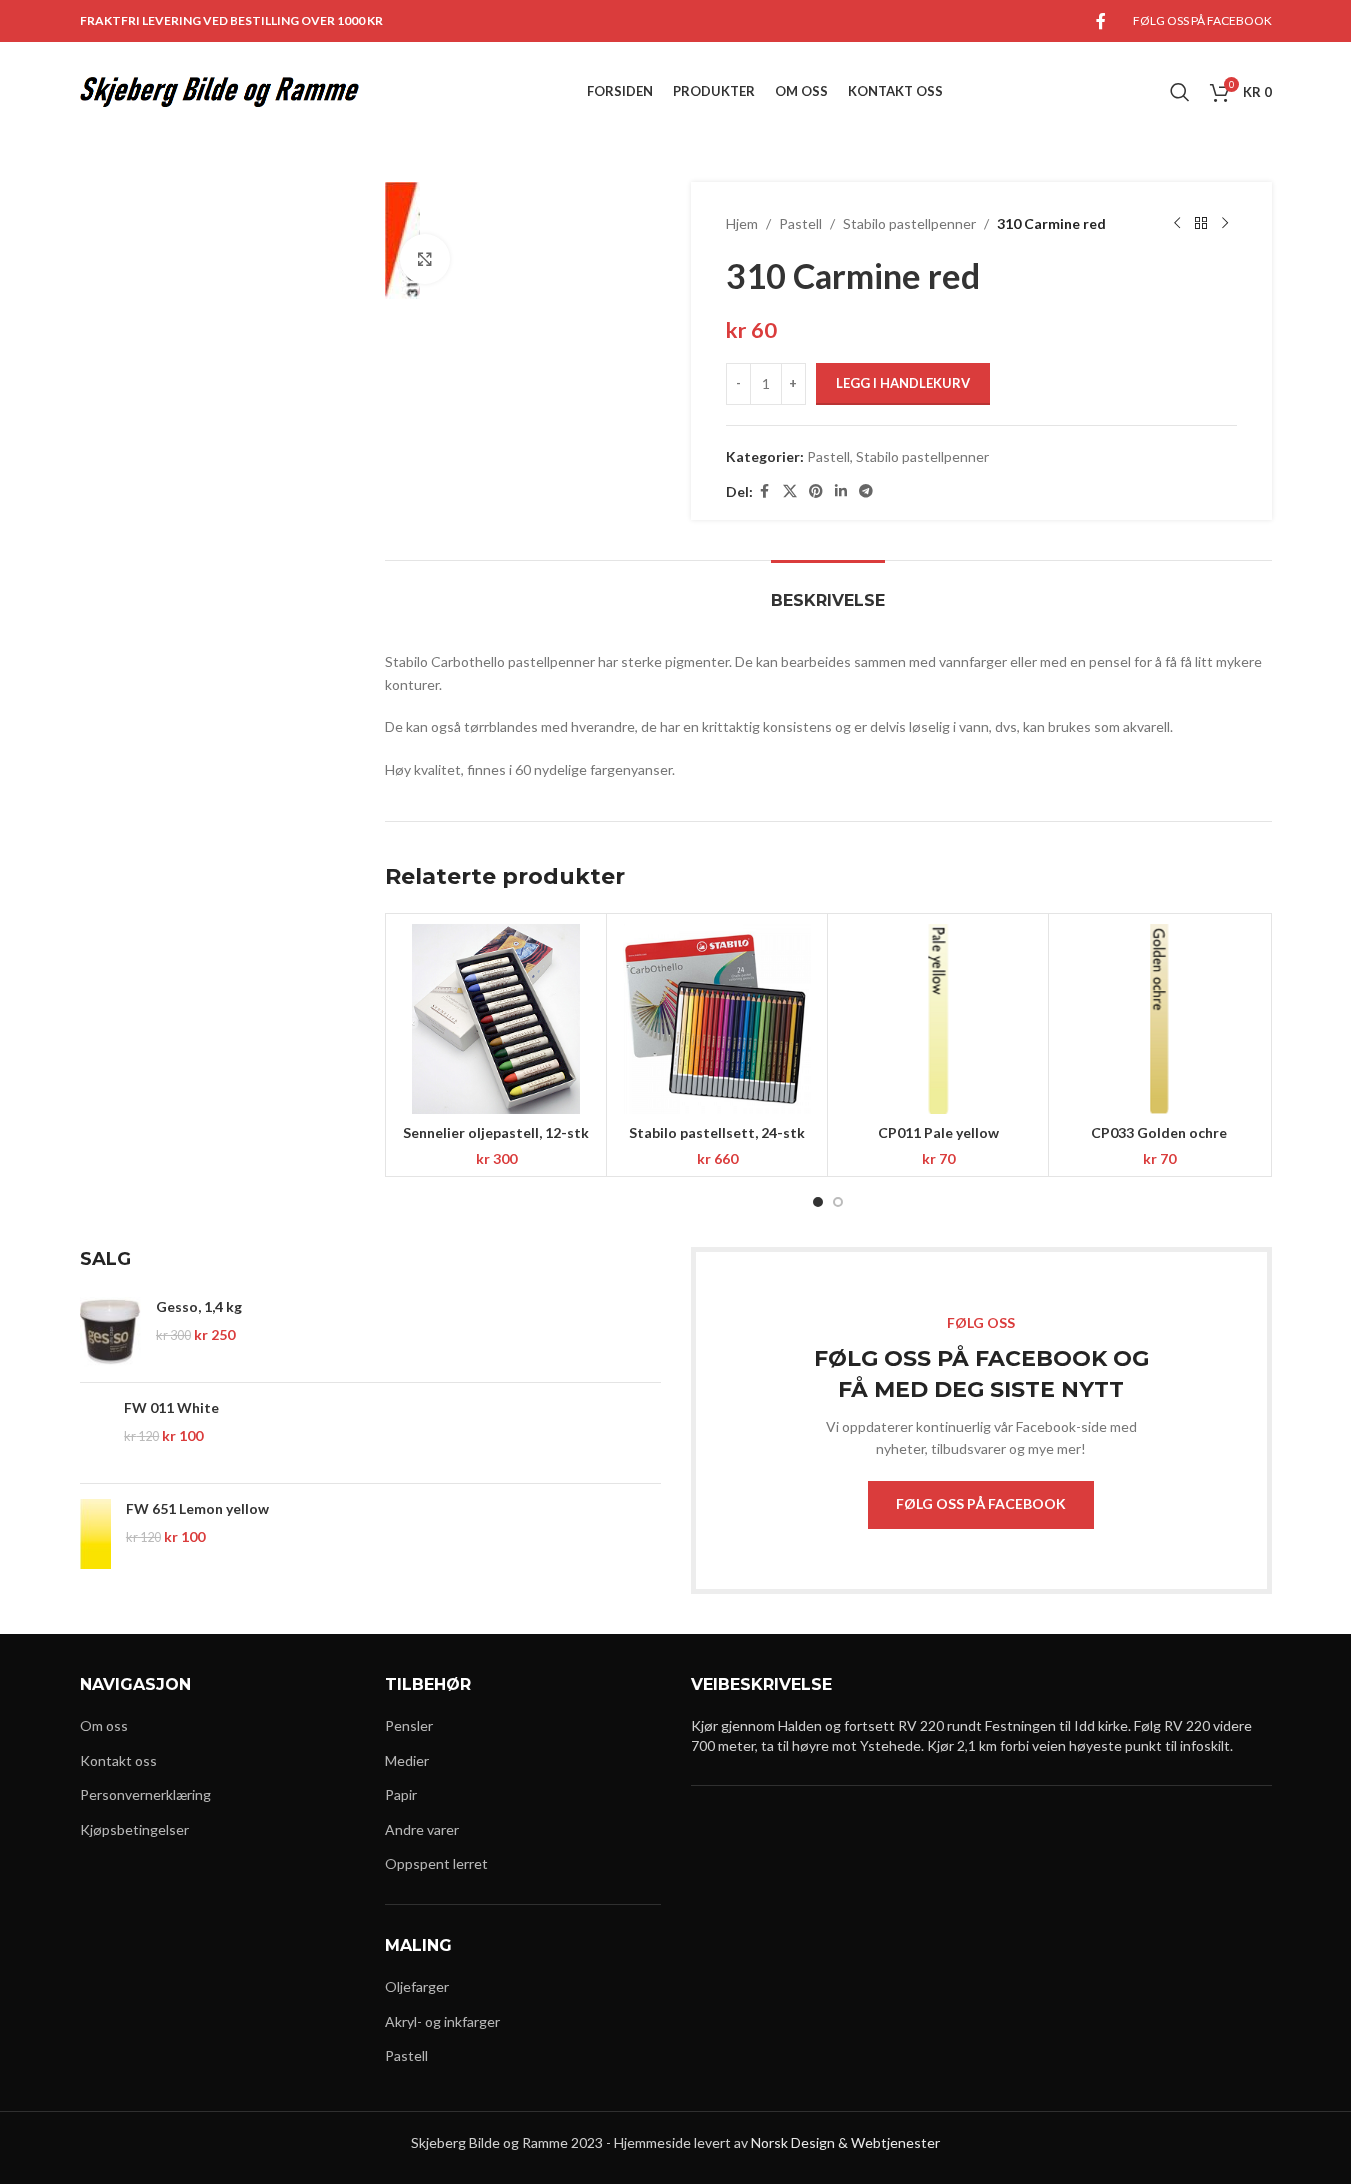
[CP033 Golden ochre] (1159, 1019)
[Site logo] (220, 90)
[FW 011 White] (95, 1433)
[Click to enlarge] (425, 259)
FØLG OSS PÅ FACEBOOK (981, 1503)
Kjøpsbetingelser (134, 1829)
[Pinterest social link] (816, 491)
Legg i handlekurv (903, 383)
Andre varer (422, 1829)
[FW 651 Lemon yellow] (95, 1534)
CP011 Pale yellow (938, 1132)
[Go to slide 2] (838, 1202)
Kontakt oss (118, 1760)
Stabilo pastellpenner (909, 223)
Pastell (800, 223)
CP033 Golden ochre (1159, 1132)
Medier (407, 1760)
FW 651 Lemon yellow (197, 1508)
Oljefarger (417, 1986)
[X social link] (790, 491)
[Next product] (1225, 224)
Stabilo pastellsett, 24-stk (717, 1132)
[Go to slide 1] (818, 1202)
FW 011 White (171, 1407)
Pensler (409, 1725)
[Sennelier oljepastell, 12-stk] (496, 1019)
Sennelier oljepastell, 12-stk (496, 1132)
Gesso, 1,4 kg (199, 1306)
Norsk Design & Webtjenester (845, 2142)
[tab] (828, 590)
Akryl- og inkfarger (442, 2021)
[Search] (1180, 92)
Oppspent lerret (436, 1863)
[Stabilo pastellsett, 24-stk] (717, 1019)
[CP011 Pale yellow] (938, 1019)
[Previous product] (1177, 224)
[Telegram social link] (866, 491)
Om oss (104, 1725)
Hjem (742, 223)
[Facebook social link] (1101, 21)
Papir (401, 1794)
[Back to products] (1201, 224)
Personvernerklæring (145, 1794)
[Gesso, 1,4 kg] (110, 1332)
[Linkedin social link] (841, 491)
